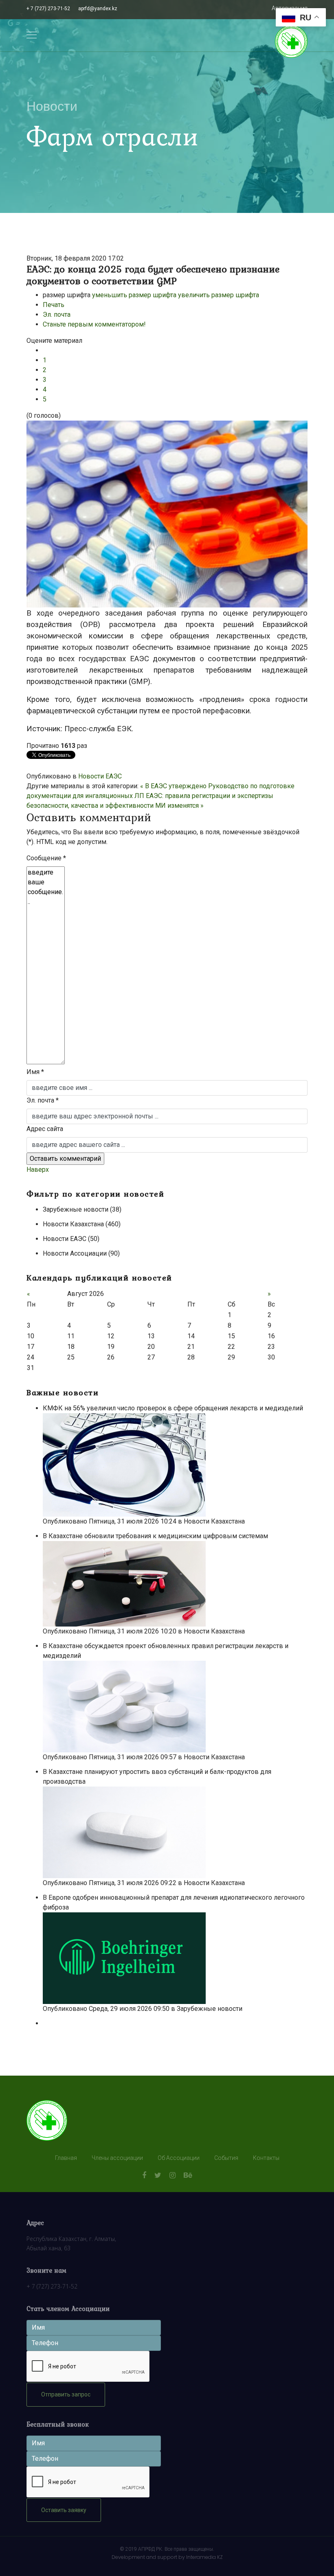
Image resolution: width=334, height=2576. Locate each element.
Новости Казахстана (214, 1521)
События (226, 2158)
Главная (66, 2158)
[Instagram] (172, 2175)
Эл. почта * (43, 1100)
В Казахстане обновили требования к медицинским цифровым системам (156, 1536)
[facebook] (144, 2175)
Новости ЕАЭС (100, 776)
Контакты (266, 2158)
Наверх (38, 1170)
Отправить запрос (66, 2394)
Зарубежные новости (210, 2009)
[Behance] (188, 2175)
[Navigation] (32, 35)
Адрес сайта (45, 1129)
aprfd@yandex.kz (98, 9)
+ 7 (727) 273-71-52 (48, 9)
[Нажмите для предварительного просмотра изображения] (167, 514)
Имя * (35, 1072)
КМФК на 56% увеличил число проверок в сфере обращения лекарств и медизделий (174, 1408)
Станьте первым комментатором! (94, 324)
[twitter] (158, 2175)
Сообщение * (46, 858)
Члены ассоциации (117, 2158)
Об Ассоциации (179, 2158)
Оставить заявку (64, 2510)
